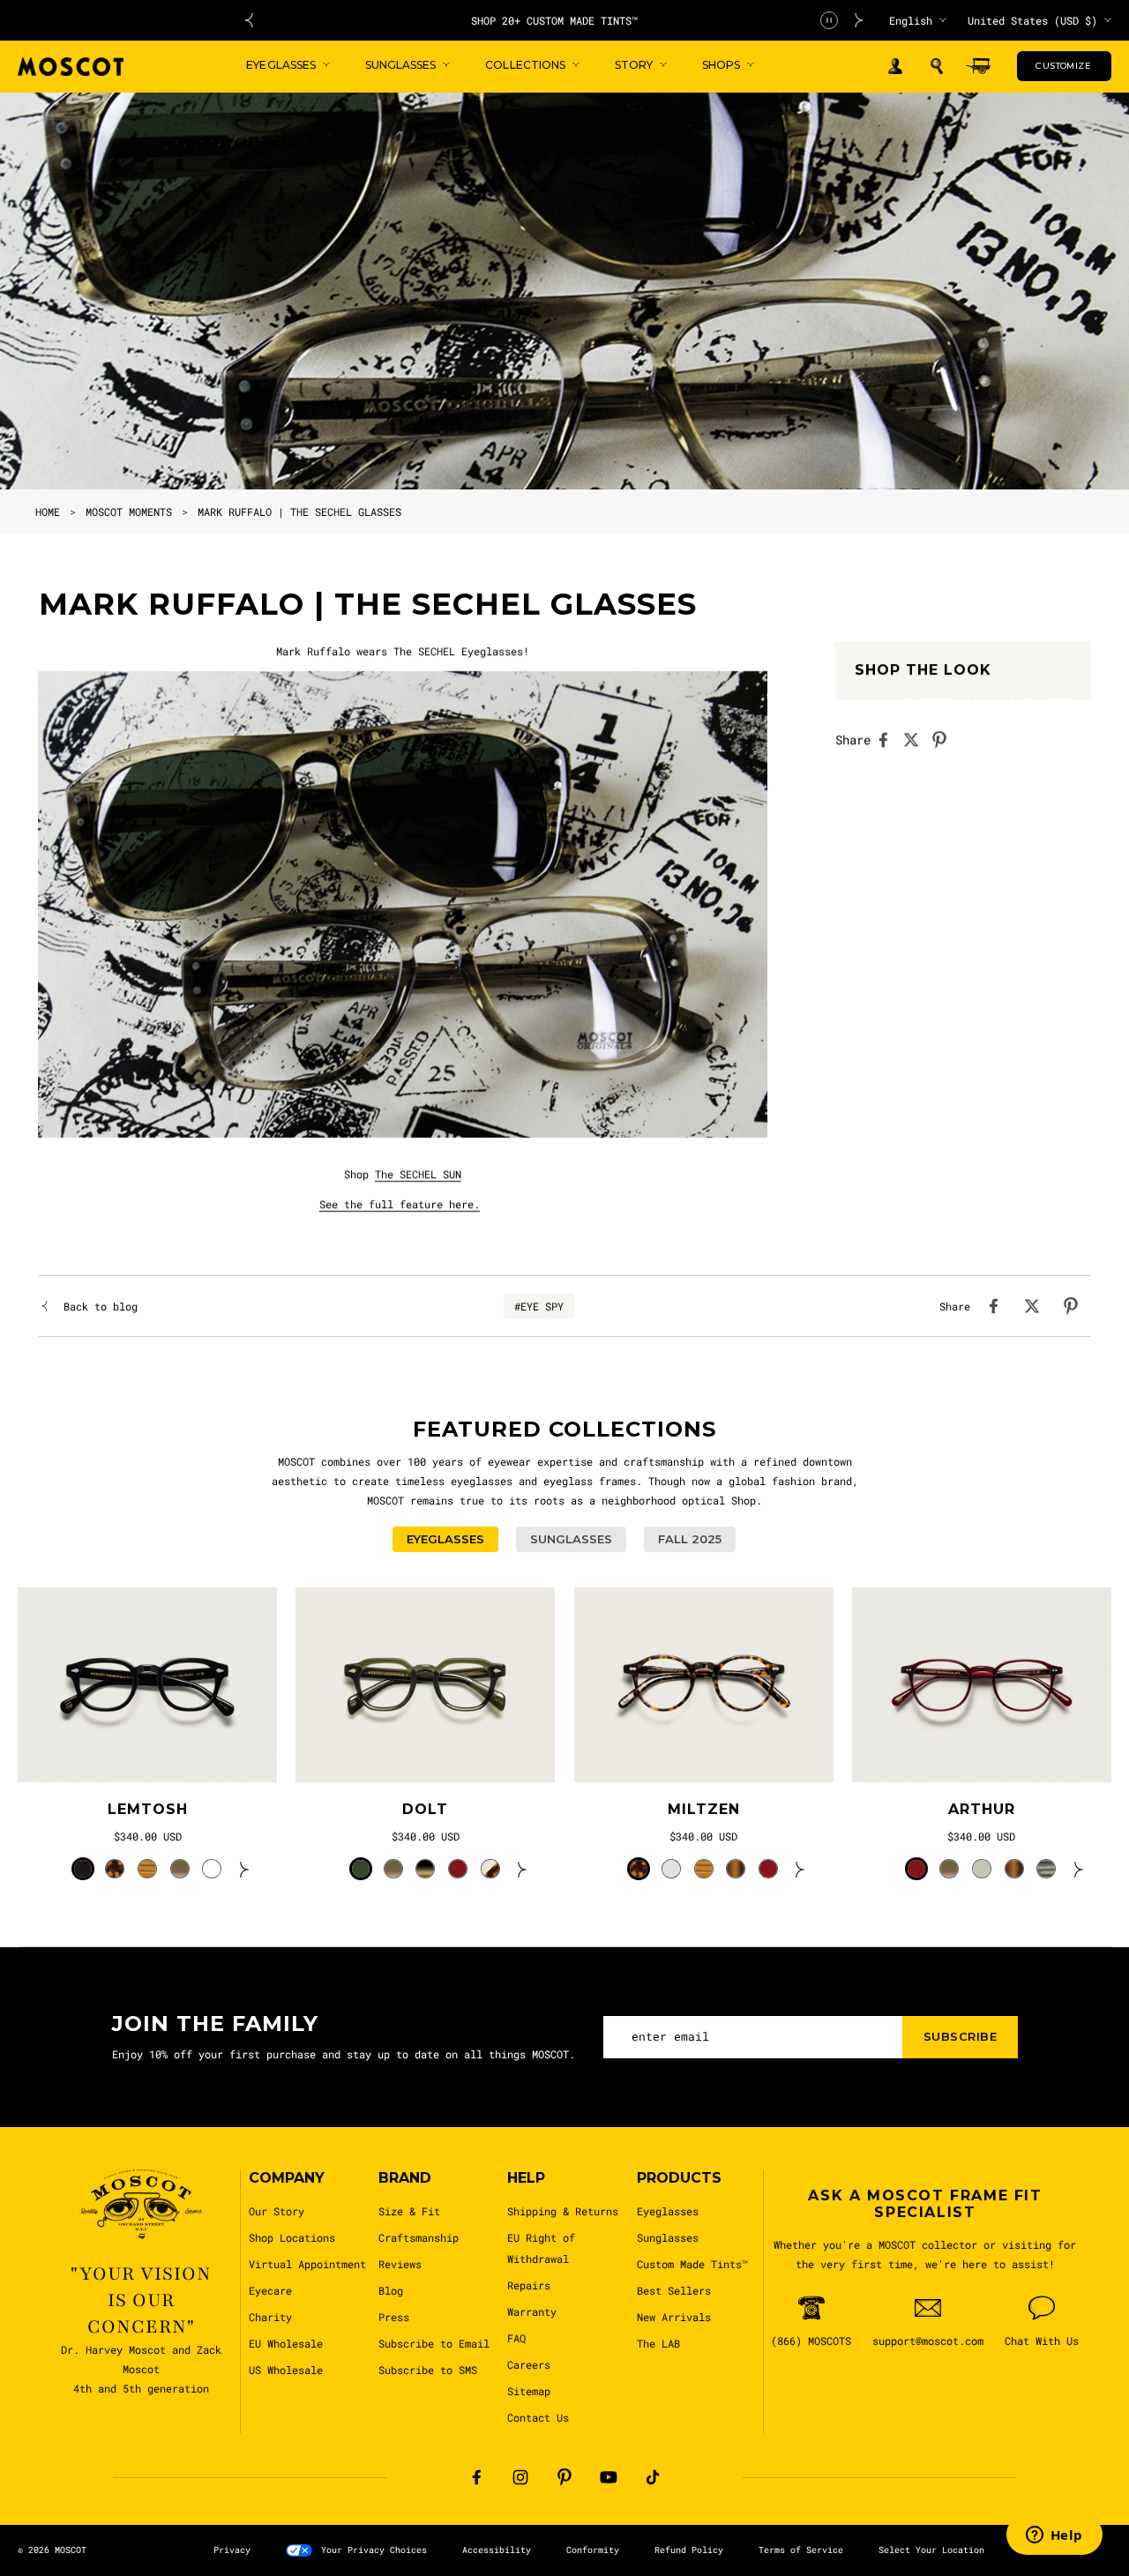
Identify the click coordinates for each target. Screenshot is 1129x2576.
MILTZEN (704, 1809)
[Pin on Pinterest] (945, 740)
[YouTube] (609, 2477)
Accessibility (497, 2550)
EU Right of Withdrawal (541, 2248)
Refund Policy (689, 2550)
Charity (270, 2317)
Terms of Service (801, 2550)
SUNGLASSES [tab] (571, 1539)
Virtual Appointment (307, 2264)
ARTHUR (982, 1809)
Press (394, 2317)
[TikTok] (653, 2477)
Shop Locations (292, 2237)
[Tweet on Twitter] (916, 740)
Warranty (532, 2311)
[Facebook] (476, 2477)
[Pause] (829, 20)
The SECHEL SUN (418, 1174)
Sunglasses (668, 2237)
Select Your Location (931, 2550)
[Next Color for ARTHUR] (1079, 1869)
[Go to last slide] (249, 20)
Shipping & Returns (563, 2211)
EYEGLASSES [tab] (445, 1539)
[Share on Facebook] (888, 740)
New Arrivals (674, 2317)
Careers (529, 2364)
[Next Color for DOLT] (522, 1869)
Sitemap (529, 2391)
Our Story (277, 2211)
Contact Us (538, 2417)
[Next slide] (859, 20)
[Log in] (895, 67)
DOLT (425, 1809)
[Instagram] (520, 2477)
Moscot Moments (129, 511)
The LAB (658, 2343)
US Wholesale (286, 2370)
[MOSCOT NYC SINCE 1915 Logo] (71, 67)
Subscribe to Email (434, 2343)
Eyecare (270, 2290)
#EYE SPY (539, 1306)
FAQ (516, 2338)
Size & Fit (409, 2211)
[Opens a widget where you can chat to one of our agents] (1054, 2536)
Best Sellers (674, 2290)
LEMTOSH (148, 1809)
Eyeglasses (668, 2211)
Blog (391, 2290)
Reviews (400, 2264)
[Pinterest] (564, 2477)
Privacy (232, 2550)
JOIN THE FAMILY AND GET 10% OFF (554, 20)
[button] (937, 66)
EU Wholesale (286, 2343)
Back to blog (101, 1306)
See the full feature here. (400, 1204)
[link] (147, 1685)
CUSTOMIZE (1063, 66)
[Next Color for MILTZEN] (800, 1869)
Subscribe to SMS (428, 2370)
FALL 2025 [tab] (690, 1539)
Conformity (593, 2550)
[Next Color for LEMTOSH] (244, 1869)
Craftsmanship (419, 2237)
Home (48, 511)
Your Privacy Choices (374, 2550)
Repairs (529, 2285)
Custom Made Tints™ (692, 2264)
